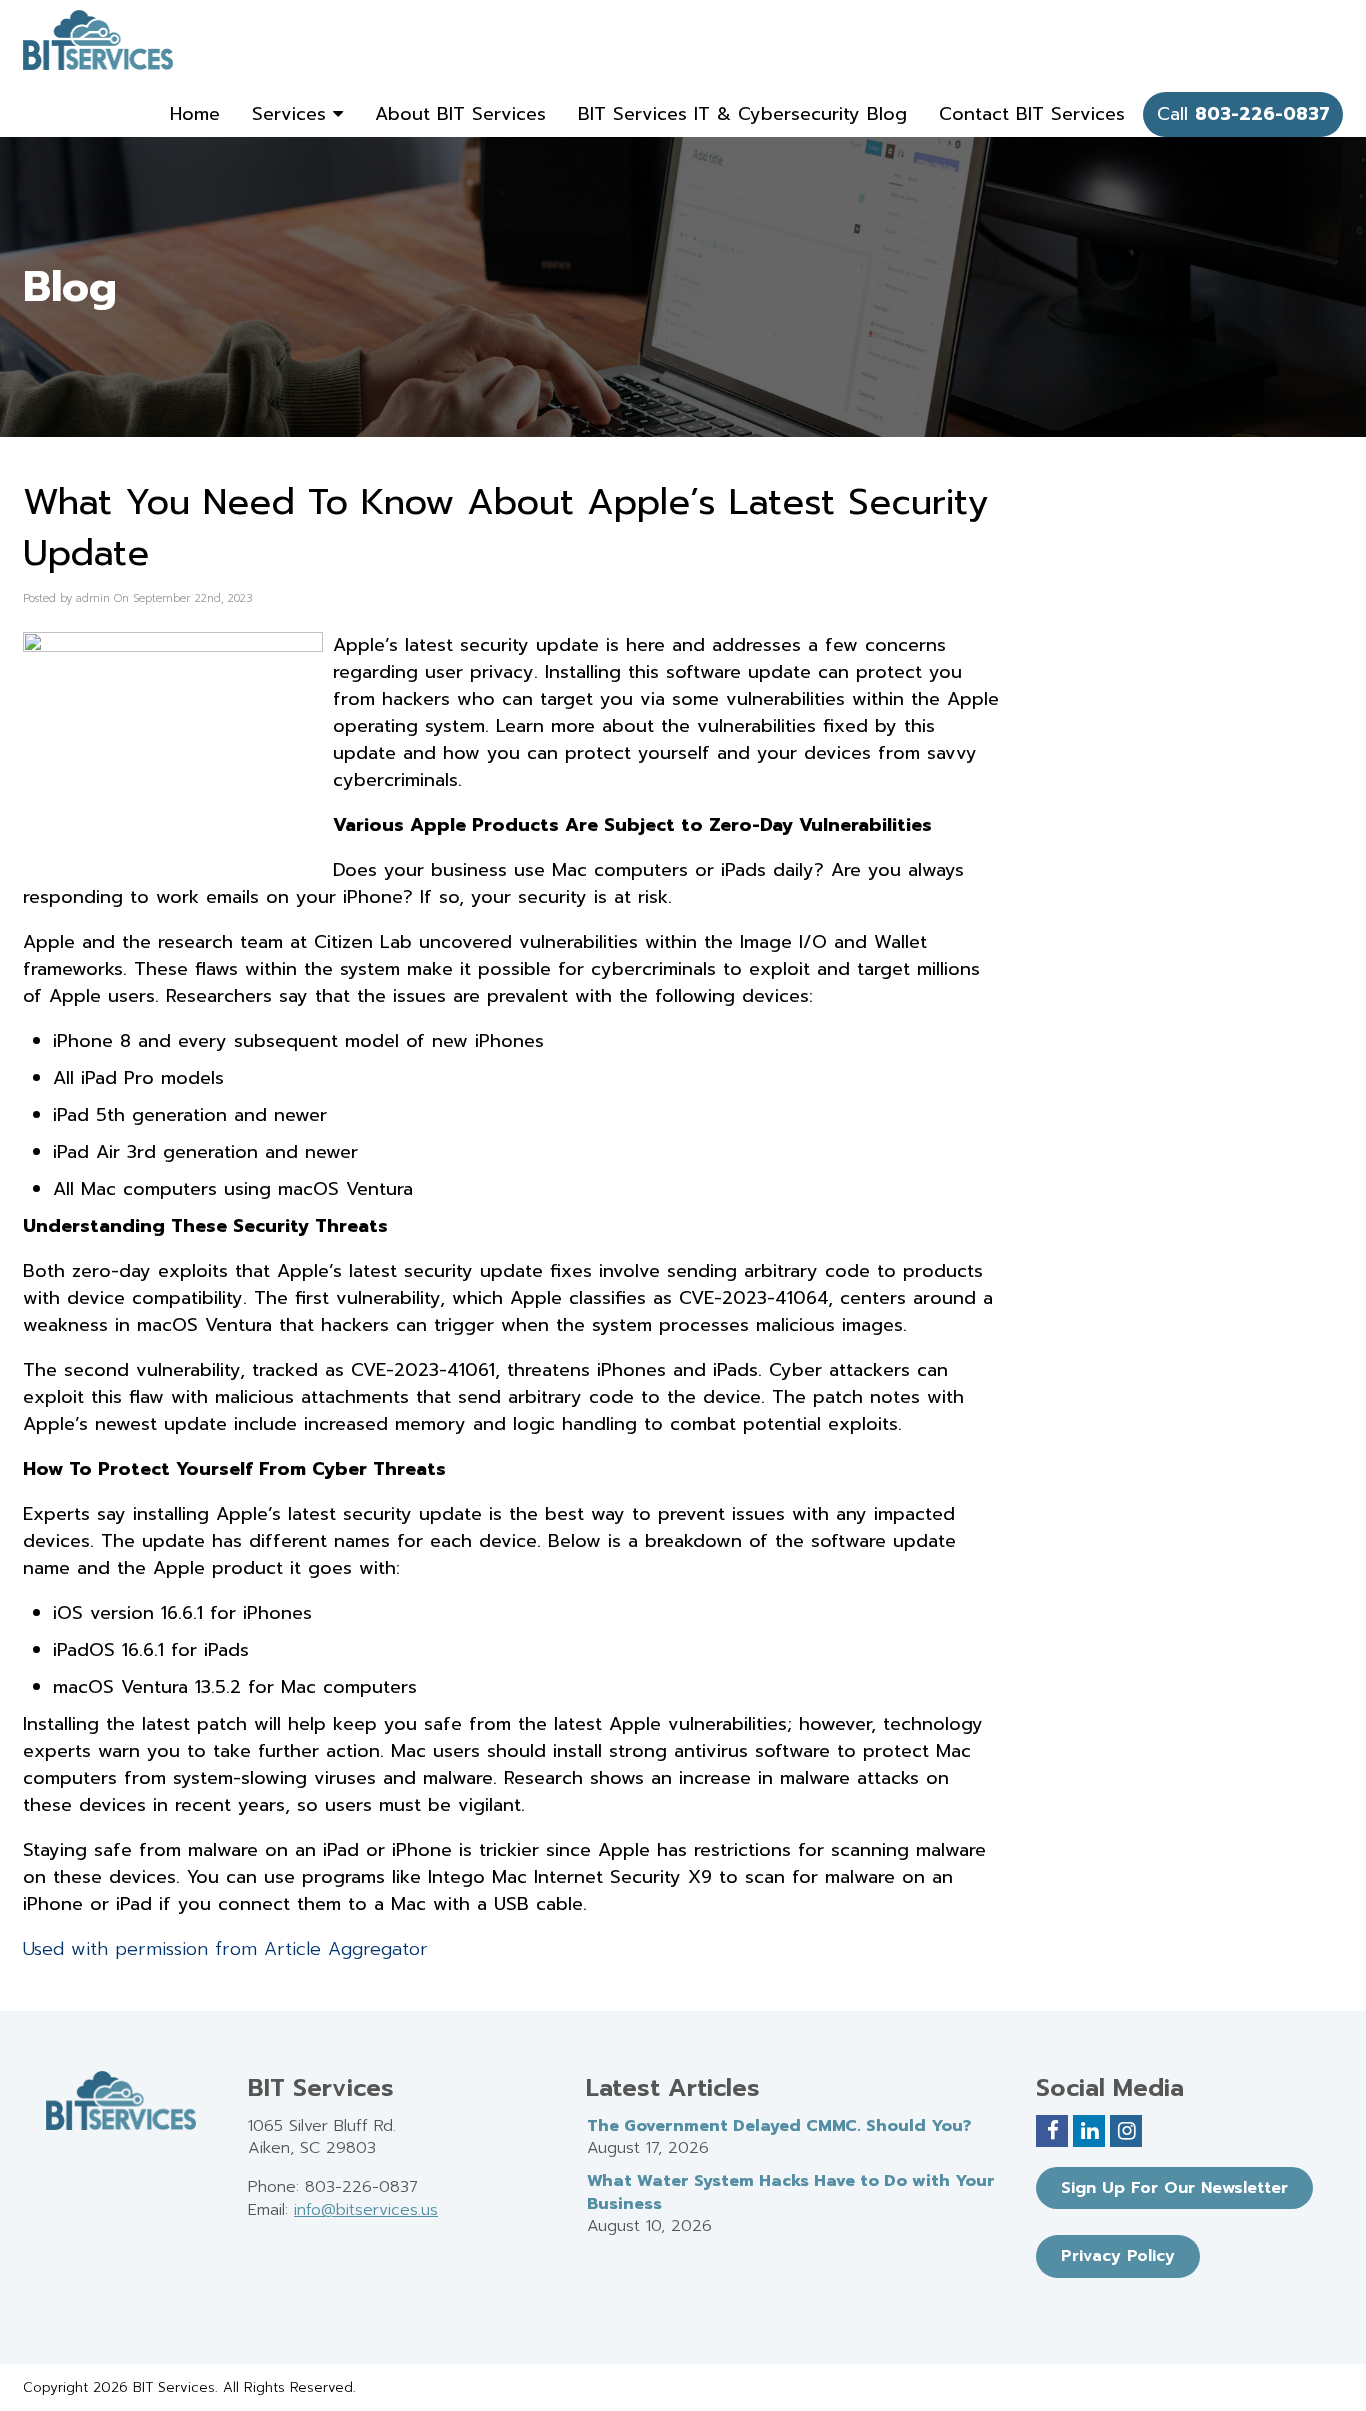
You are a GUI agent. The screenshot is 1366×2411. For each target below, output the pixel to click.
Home (195, 114)
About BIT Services (460, 114)
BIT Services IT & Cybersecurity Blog (742, 114)
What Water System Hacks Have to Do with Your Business (791, 2192)
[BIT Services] (98, 40)
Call (1243, 114)
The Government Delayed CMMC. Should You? (779, 2126)
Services (292, 114)
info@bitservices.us (366, 2210)
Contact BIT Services (1032, 114)
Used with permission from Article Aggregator (225, 1949)
